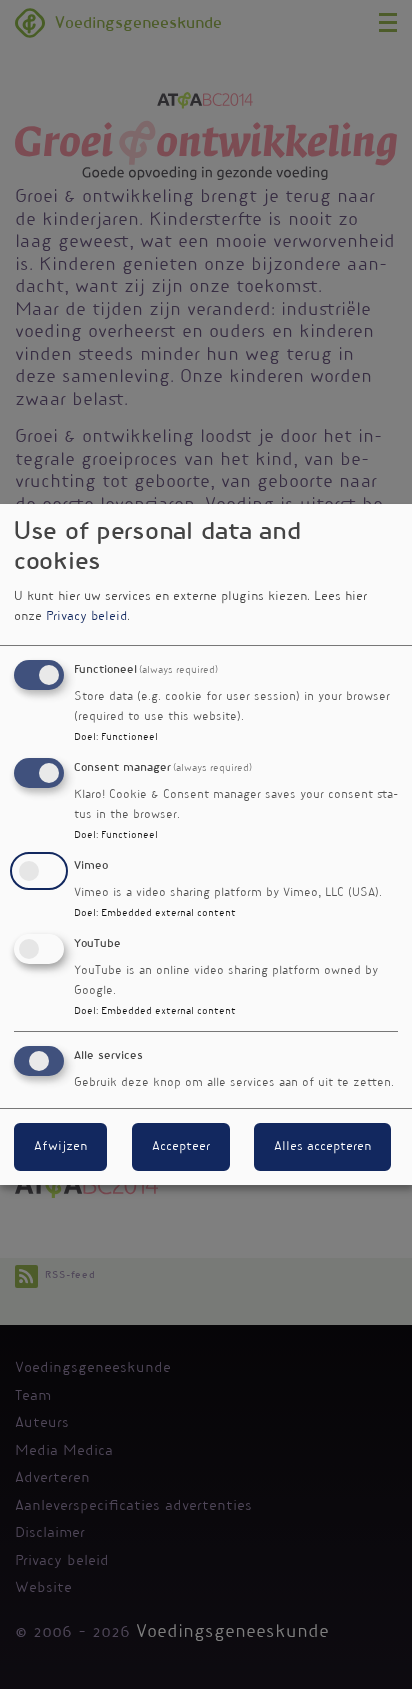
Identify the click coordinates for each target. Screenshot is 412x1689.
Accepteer (181, 1147)
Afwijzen (60, 1147)
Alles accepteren (322, 1147)
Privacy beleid (86, 617)
